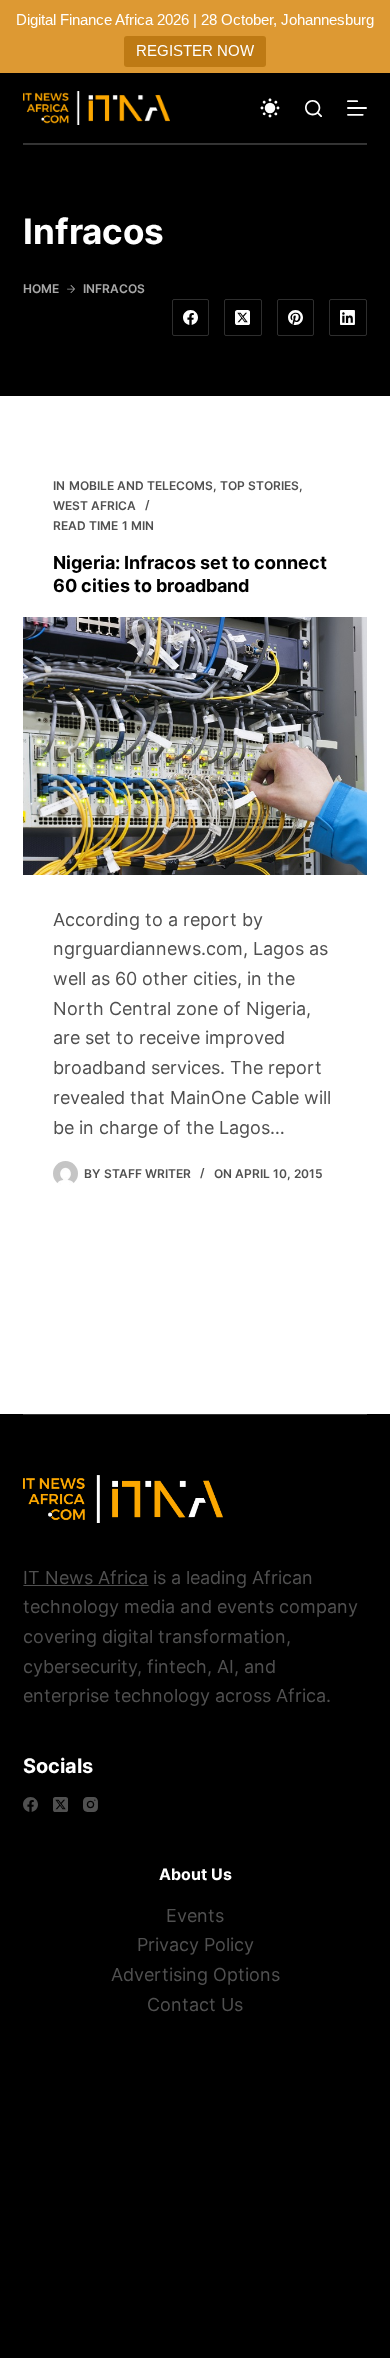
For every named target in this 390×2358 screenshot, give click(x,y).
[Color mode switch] (270, 108)
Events (195, 1915)
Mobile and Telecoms (141, 485)
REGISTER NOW (195, 50)
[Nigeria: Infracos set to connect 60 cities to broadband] (194, 745)
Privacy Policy (195, 1944)
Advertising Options (195, 1974)
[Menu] (357, 108)
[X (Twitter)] (243, 318)
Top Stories (259, 485)
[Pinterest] (296, 318)
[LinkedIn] (348, 318)
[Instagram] (90, 1804)
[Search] (313, 108)
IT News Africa (85, 1577)
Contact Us (195, 2004)
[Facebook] (191, 318)
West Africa (94, 505)
